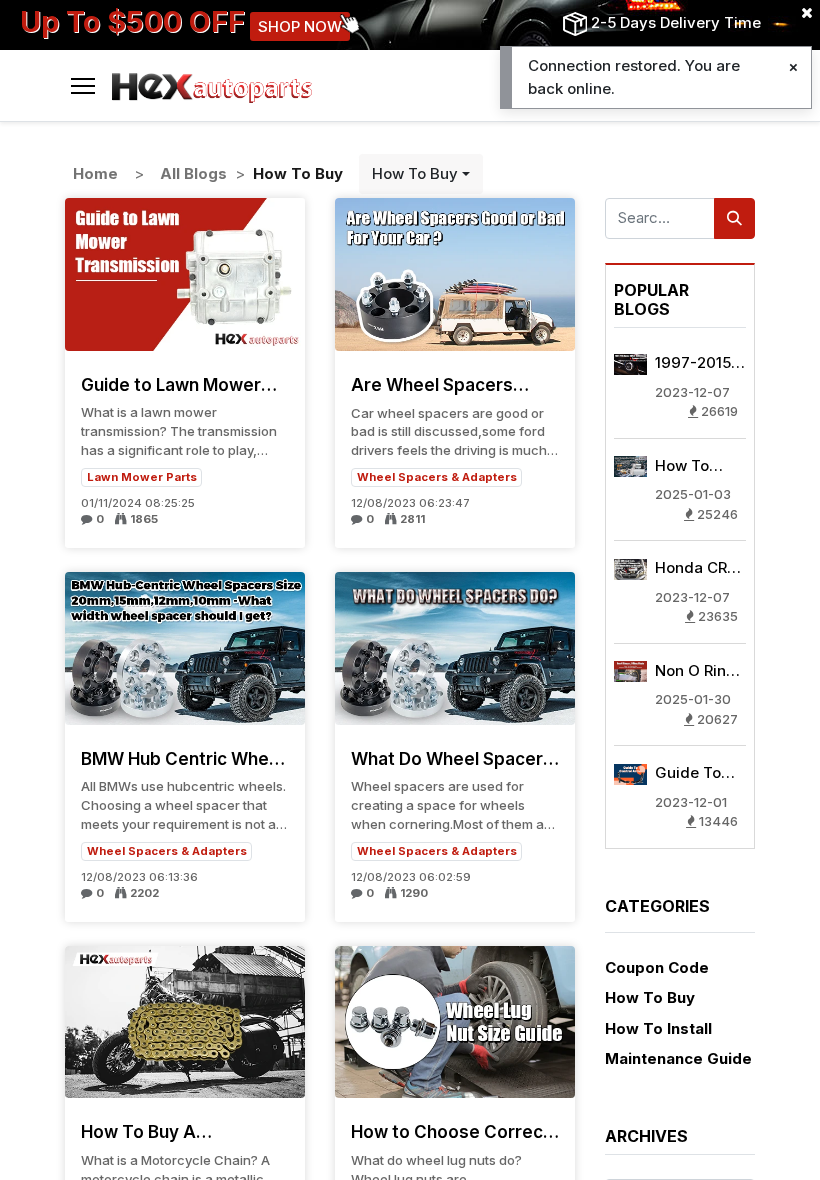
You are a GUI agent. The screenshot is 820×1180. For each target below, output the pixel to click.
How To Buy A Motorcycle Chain (154, 1132)
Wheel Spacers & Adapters (437, 477)
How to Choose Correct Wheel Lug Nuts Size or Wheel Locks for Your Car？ (450, 1132)
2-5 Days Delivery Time (676, 22)
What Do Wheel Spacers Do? (452, 759)
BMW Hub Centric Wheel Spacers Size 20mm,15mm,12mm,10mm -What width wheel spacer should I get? (185, 759)
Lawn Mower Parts (142, 477)
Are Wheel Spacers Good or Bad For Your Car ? (439, 385)
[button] (421, 174)
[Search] (734, 218)
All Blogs (193, 173)
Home (95, 173)
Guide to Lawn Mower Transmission (171, 385)
